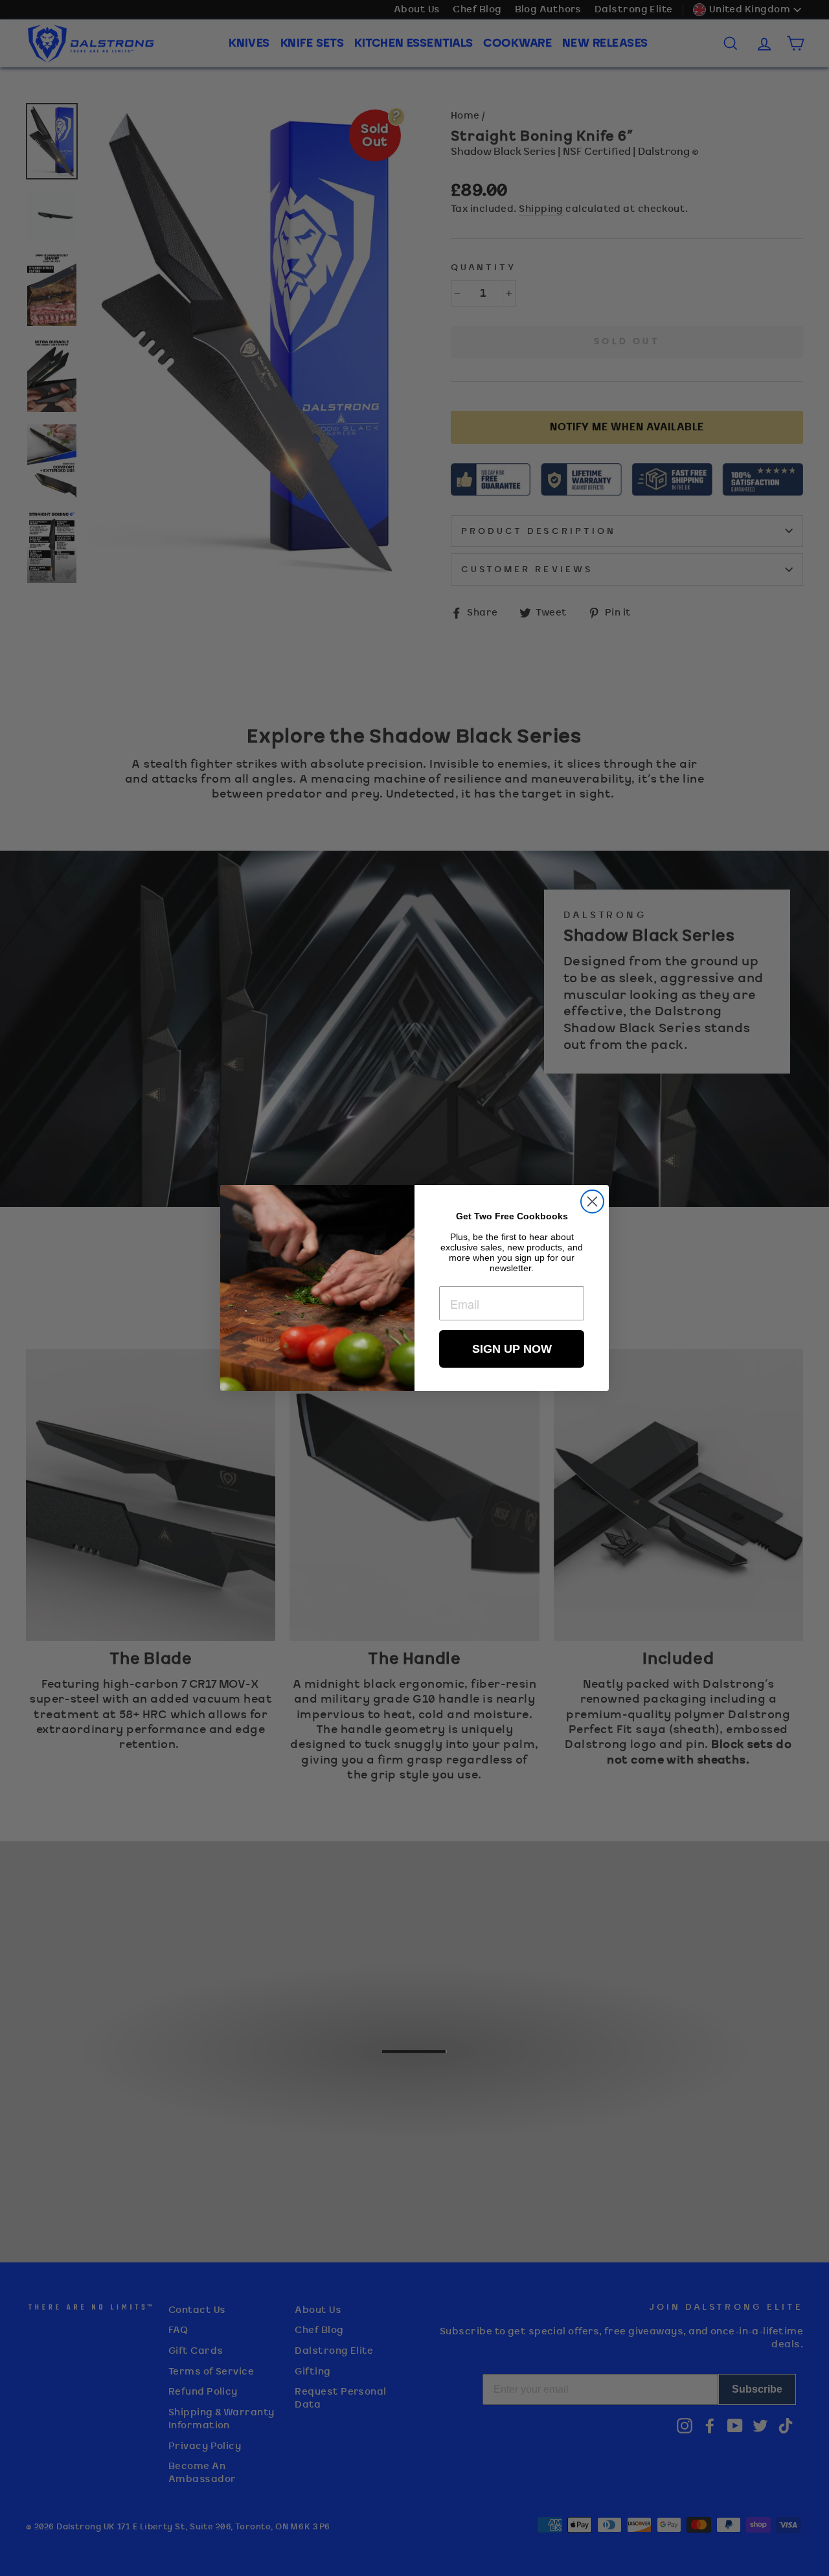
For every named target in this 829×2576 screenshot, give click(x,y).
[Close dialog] (592, 1202)
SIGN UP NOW (512, 1349)
